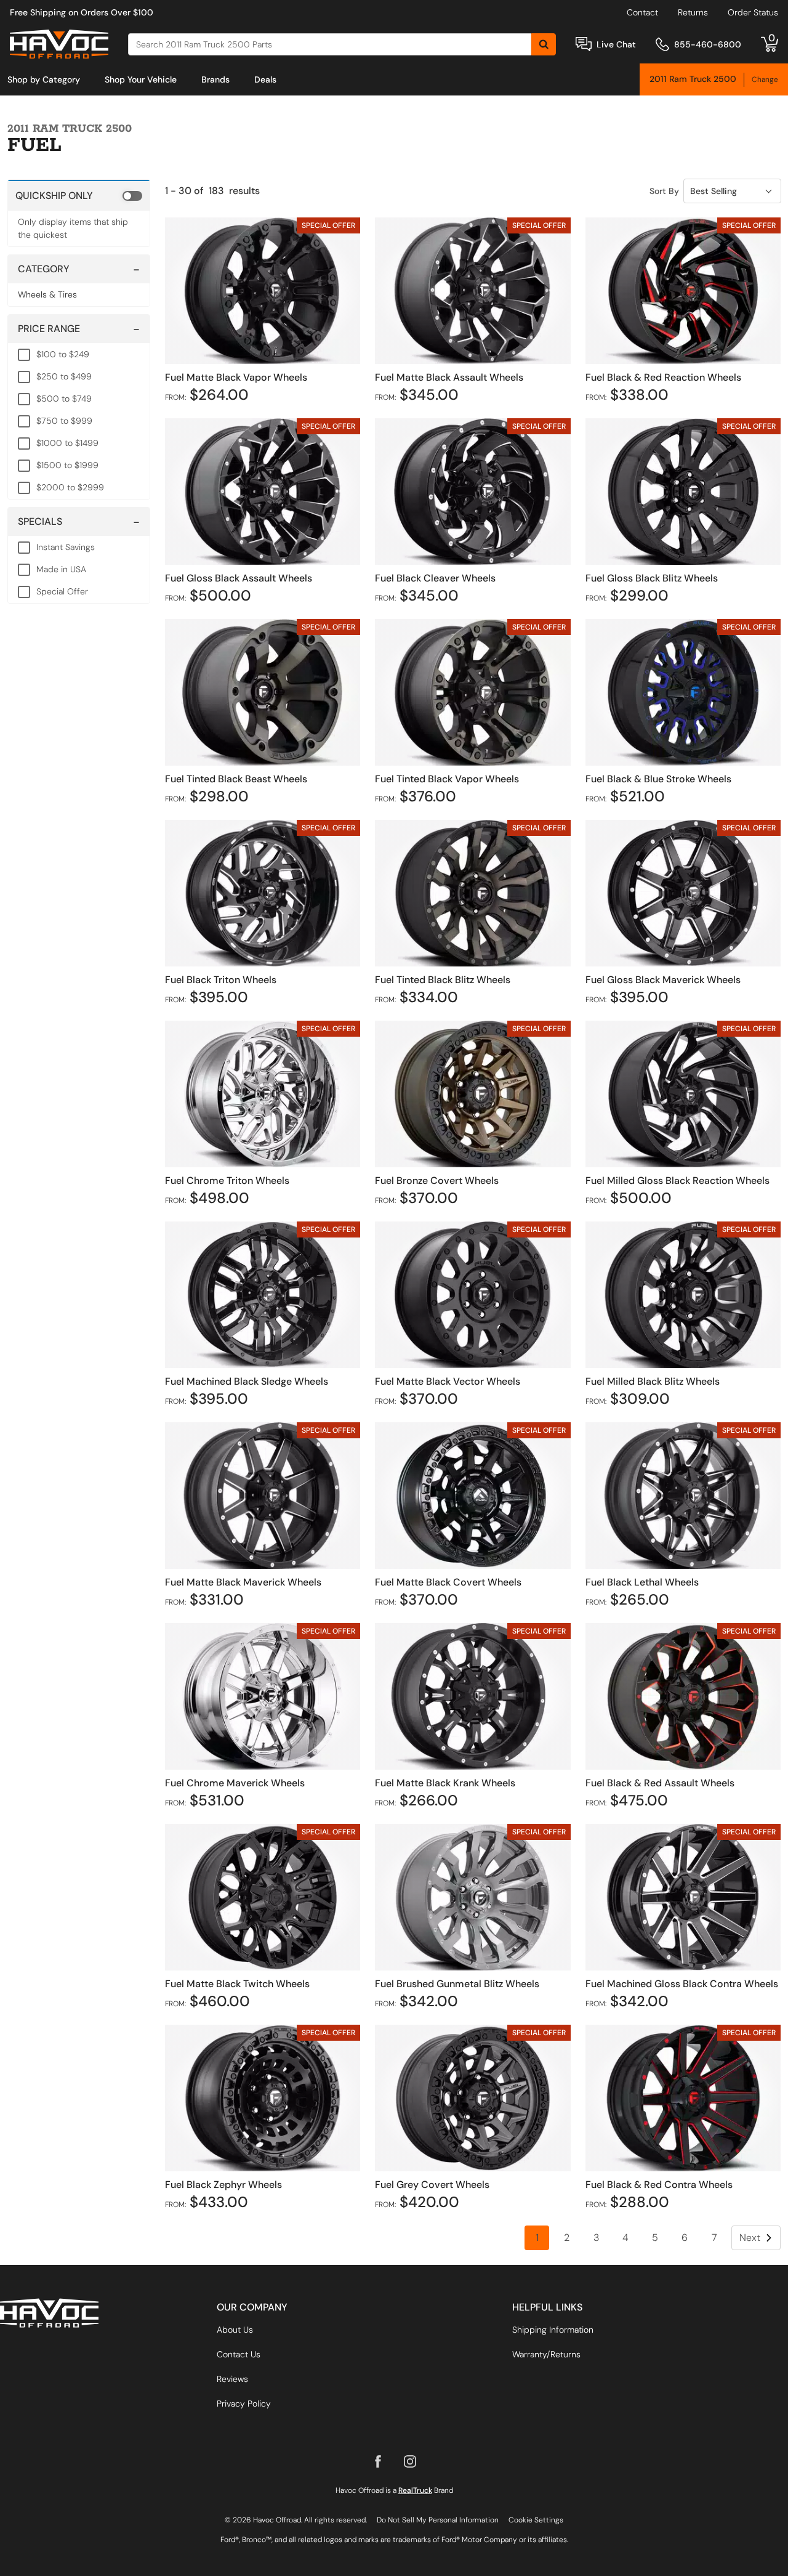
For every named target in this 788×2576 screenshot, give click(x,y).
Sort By (664, 191)
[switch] (79, 195)
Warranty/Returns (546, 2354)
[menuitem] (44, 79)
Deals (265, 79)
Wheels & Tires (47, 294)
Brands (215, 79)
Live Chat (616, 44)
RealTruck (415, 2490)
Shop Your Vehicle (141, 79)
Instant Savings (66, 547)
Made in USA (61, 569)
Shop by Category (44, 79)
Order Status (753, 12)
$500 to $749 (64, 399)
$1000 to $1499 (67, 443)
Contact (642, 12)
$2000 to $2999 (70, 487)
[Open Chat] (584, 44)
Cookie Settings (536, 2520)
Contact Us (239, 2354)
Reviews (232, 2379)
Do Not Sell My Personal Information (438, 2520)
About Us (235, 2330)
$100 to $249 (63, 354)
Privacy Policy (244, 2404)
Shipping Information (553, 2330)
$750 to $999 (64, 421)
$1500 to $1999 (67, 465)
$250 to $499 (64, 376)
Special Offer (62, 591)
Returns (693, 12)
